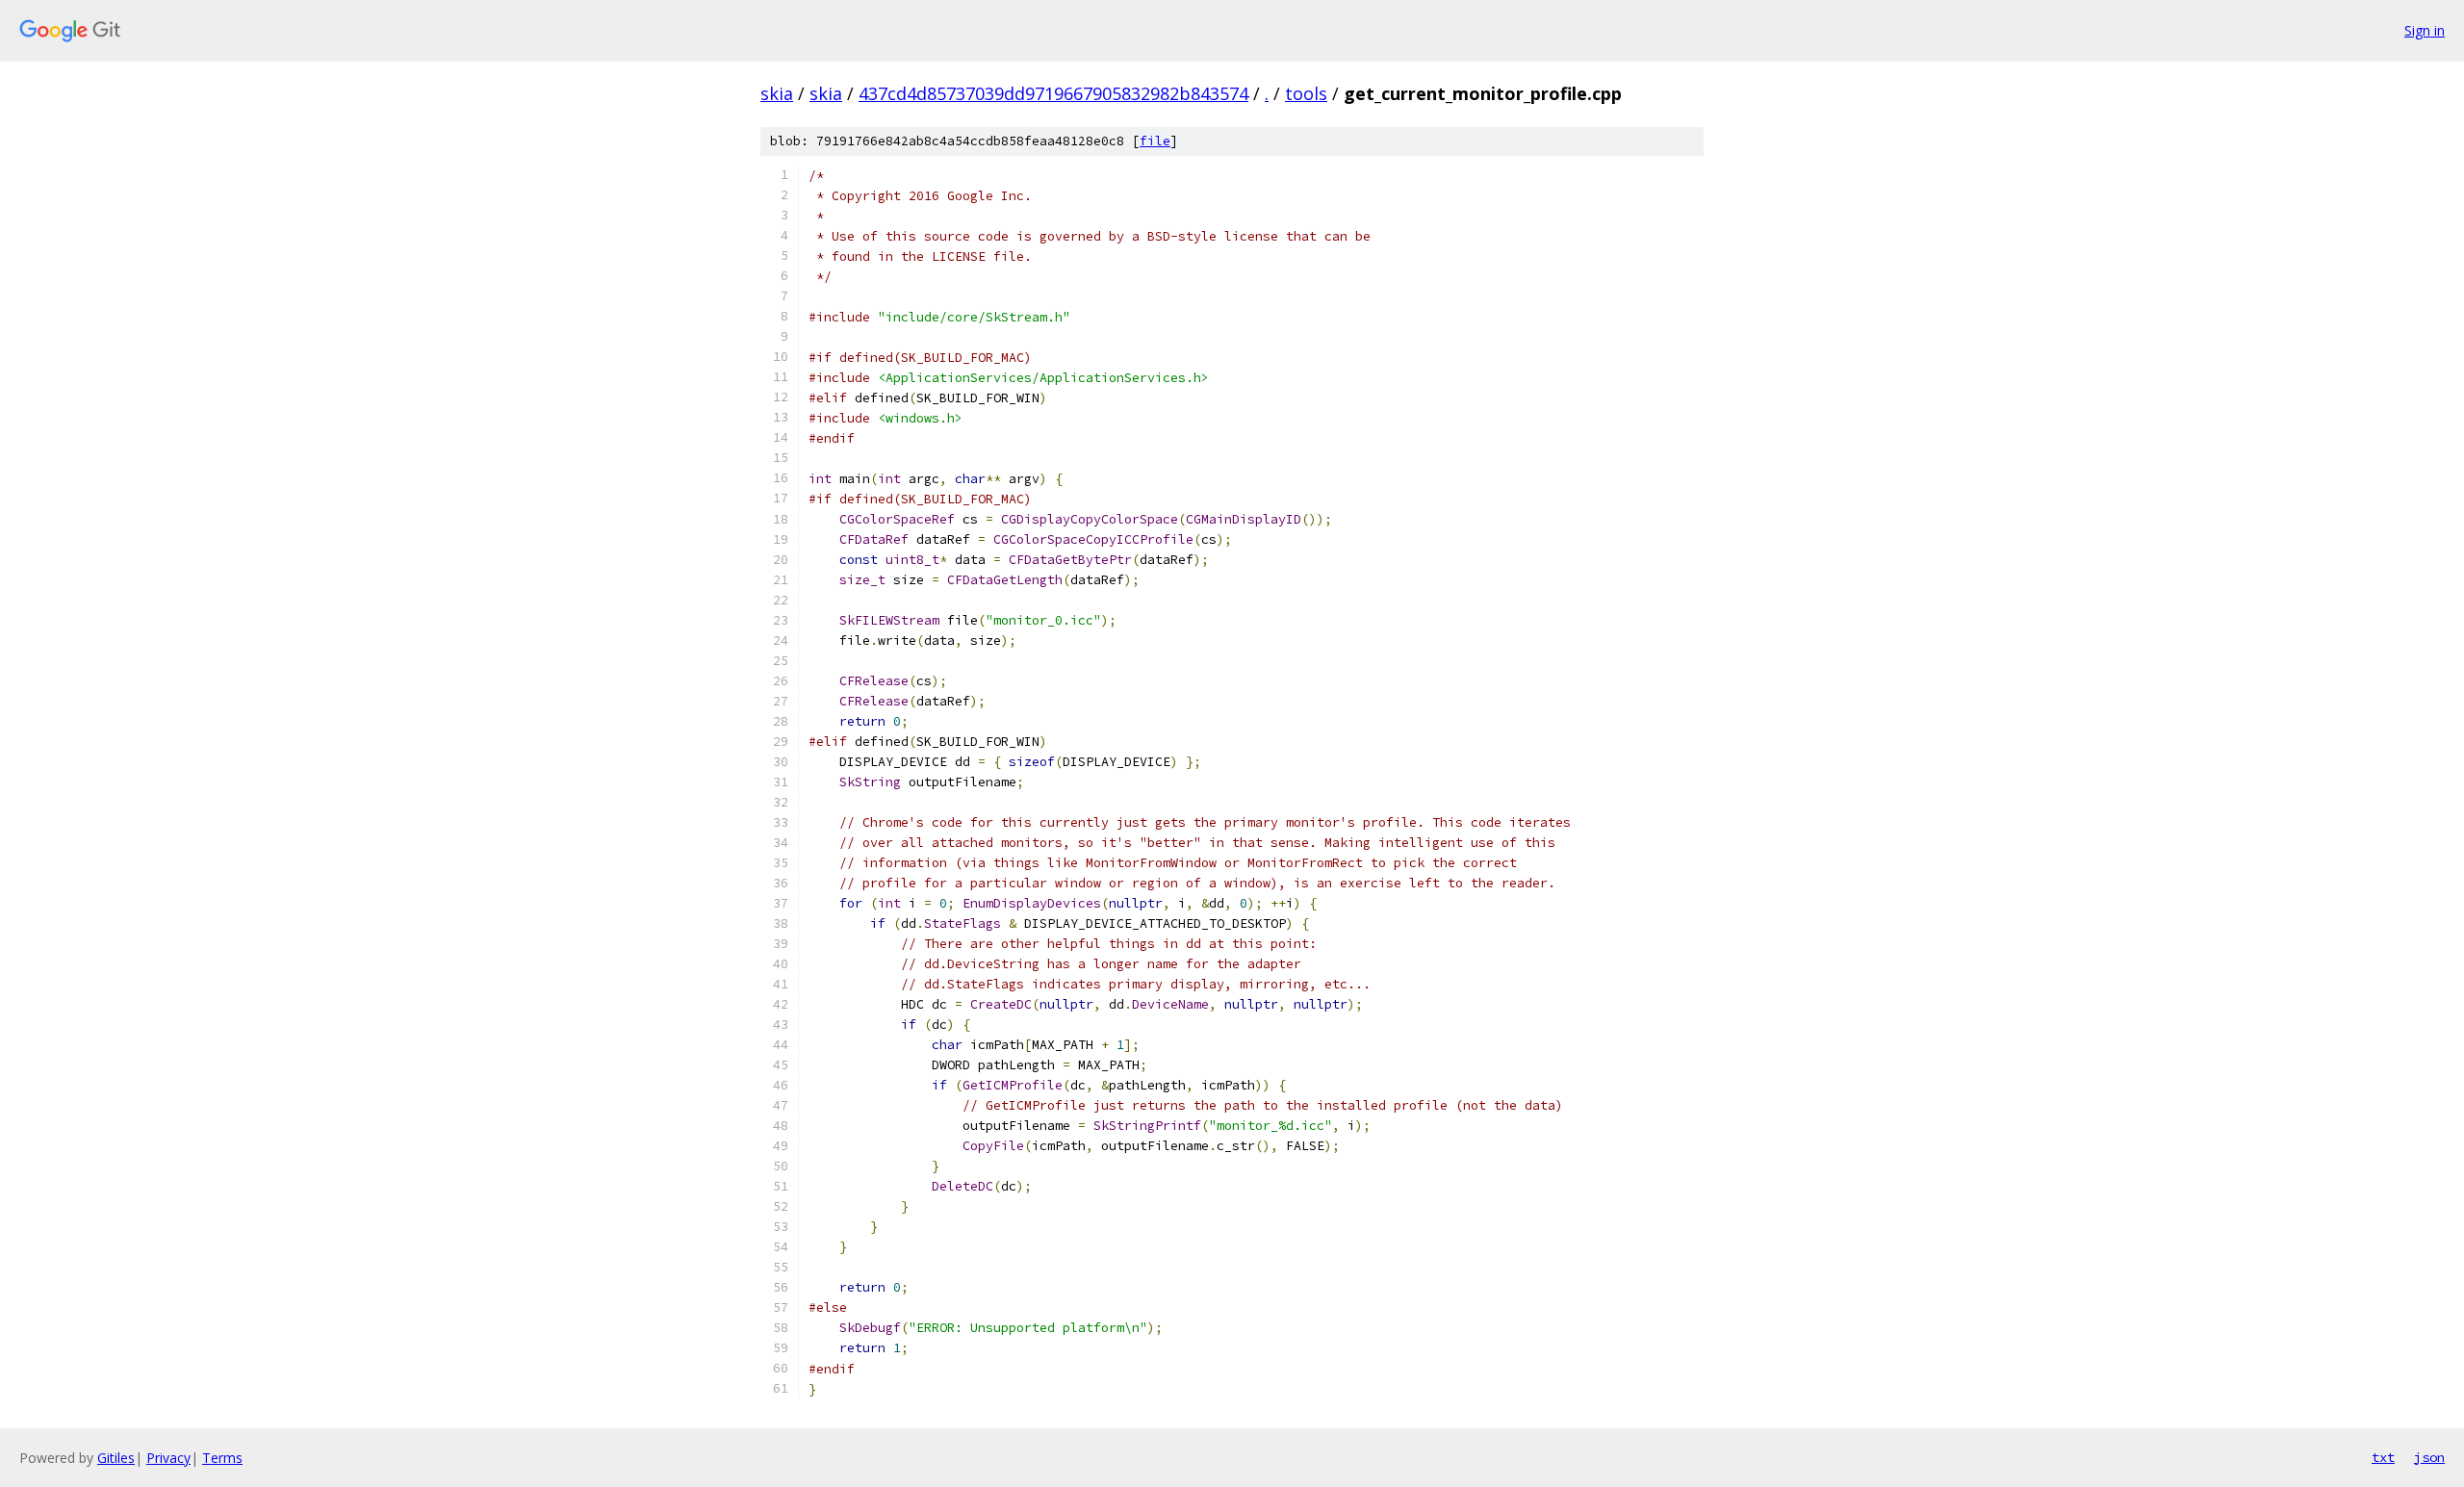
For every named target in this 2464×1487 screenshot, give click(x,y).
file (1155, 141)
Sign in (2425, 30)
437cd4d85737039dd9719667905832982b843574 (1053, 93)
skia (777, 93)
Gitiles (116, 1458)
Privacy (168, 1458)
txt (2383, 1457)
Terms (222, 1458)
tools (1306, 93)
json (2429, 1457)
